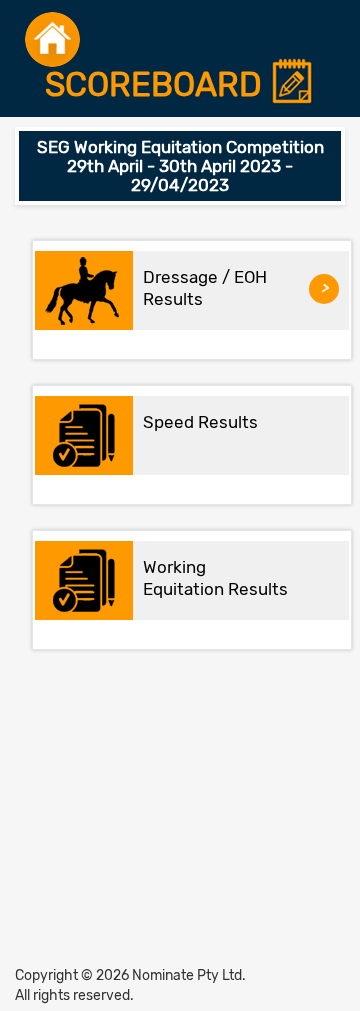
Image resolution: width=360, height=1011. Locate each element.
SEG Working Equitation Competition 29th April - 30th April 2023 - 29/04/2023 (180, 165)
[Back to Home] (52, 39)
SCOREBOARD (157, 85)
